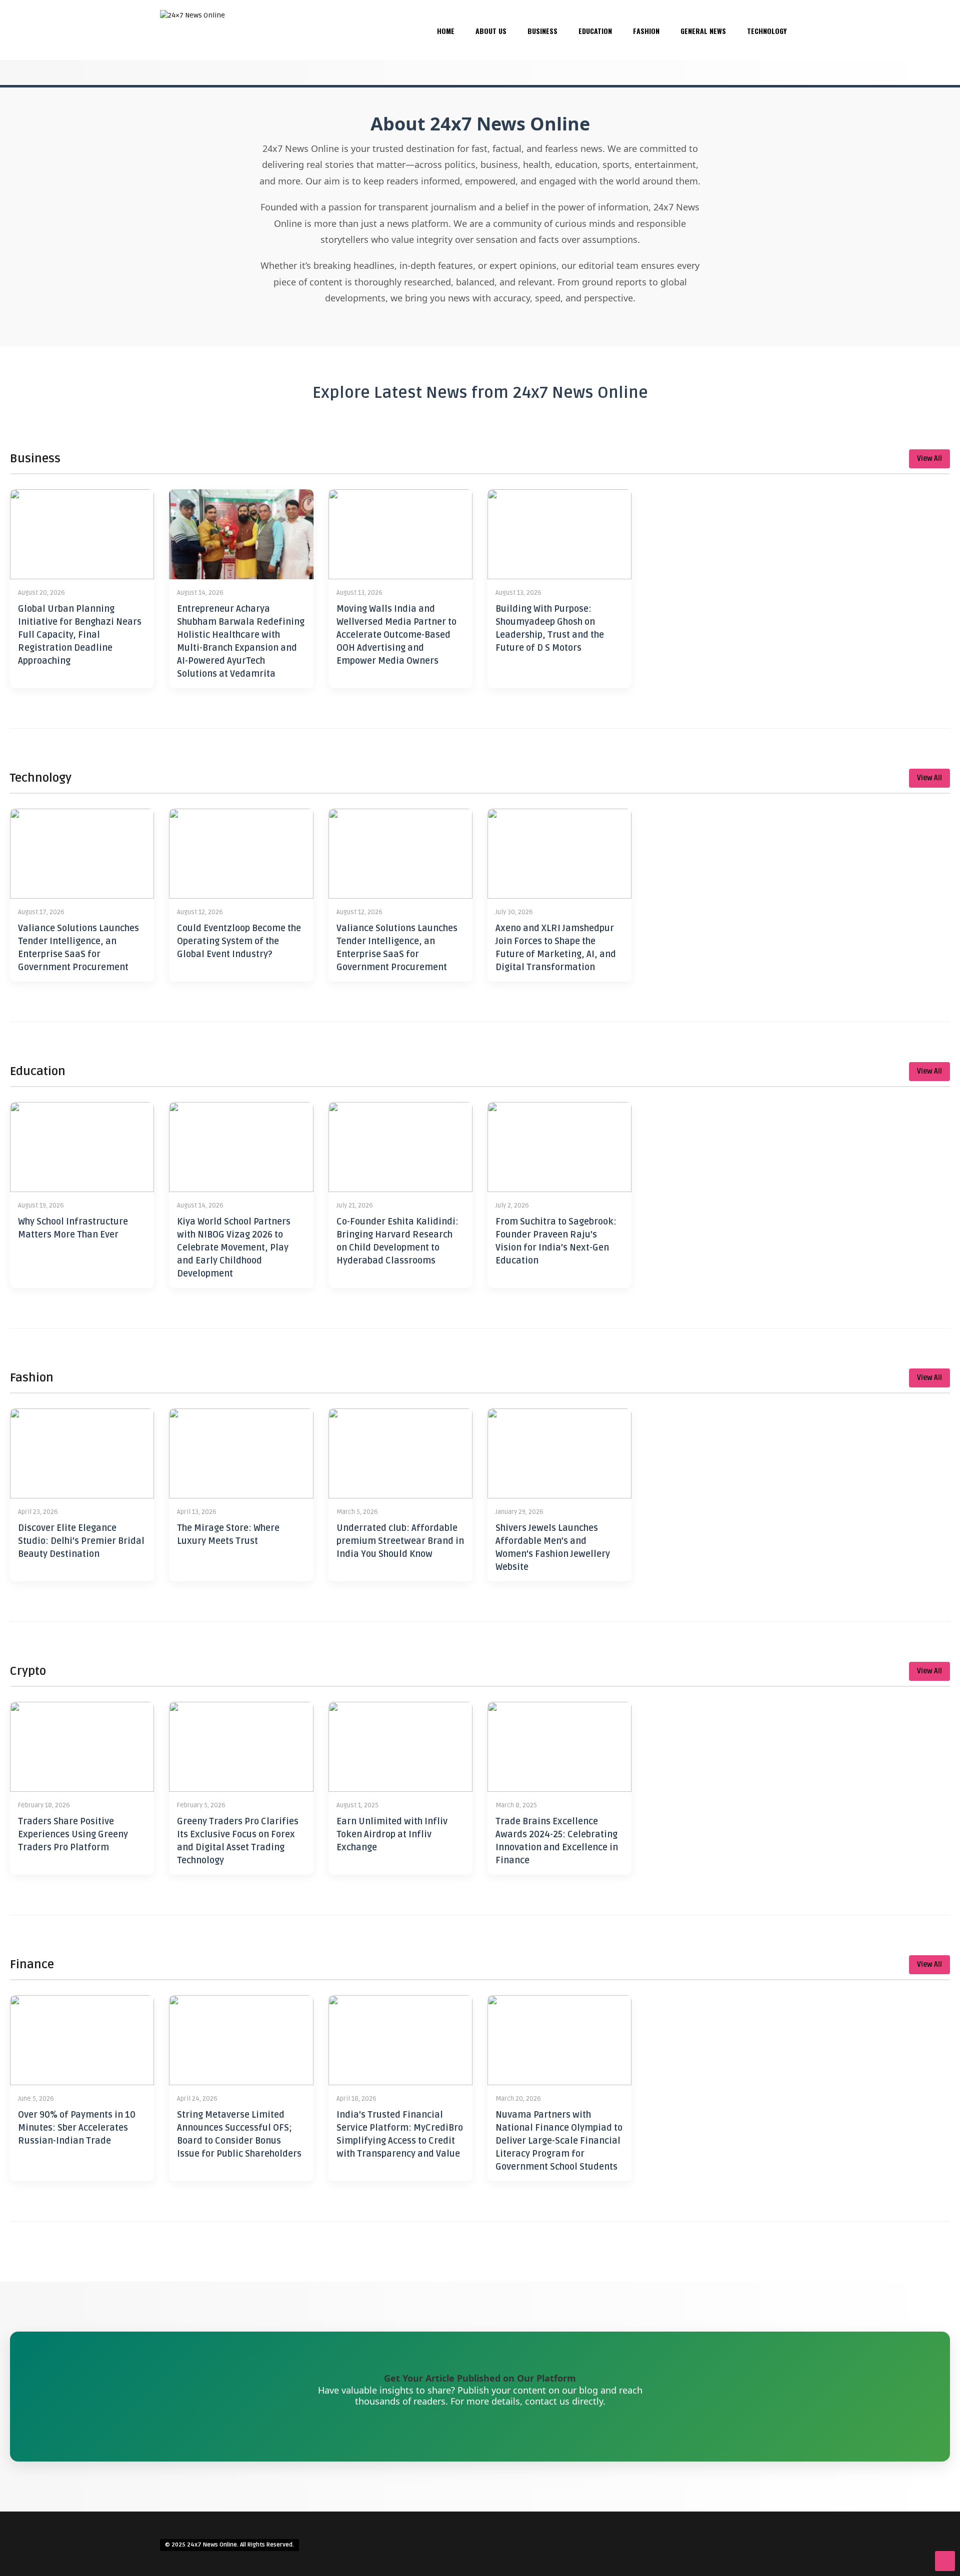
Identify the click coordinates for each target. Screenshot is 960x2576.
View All (929, 459)
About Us (491, 31)
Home (446, 31)
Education (595, 31)
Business (542, 31)
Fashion (646, 31)
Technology (767, 31)
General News (703, 31)
